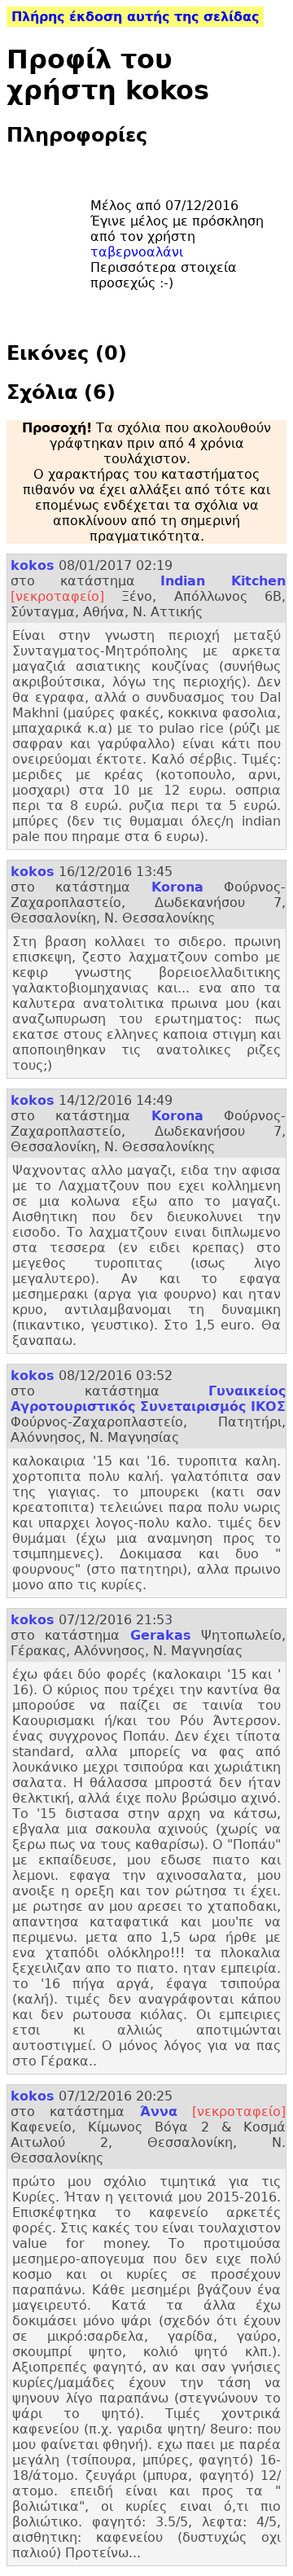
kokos (33, 565)
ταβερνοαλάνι (137, 252)
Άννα (159, 2112)
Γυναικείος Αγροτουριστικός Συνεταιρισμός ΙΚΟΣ (148, 1399)
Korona (177, 887)
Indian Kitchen (223, 581)
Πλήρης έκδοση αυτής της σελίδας (135, 17)
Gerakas (161, 1635)
